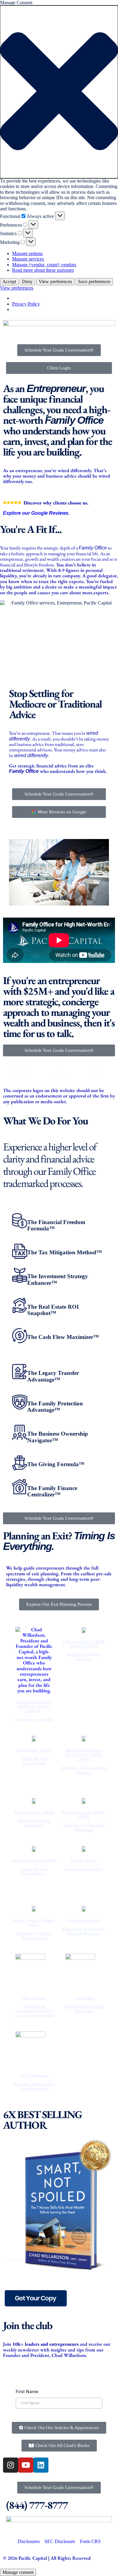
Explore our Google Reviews (36, 513)
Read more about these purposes (43, 270)
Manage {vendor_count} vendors (44, 265)
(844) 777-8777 (37, 2505)
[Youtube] (26, 2465)
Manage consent (18, 2572)
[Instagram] (11, 2465)
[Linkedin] (41, 2465)
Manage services (28, 259)
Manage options (27, 253)
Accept (9, 282)
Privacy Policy (26, 304)
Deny (27, 282)
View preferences (55, 282)
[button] (59, 92)
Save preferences (94, 282)
